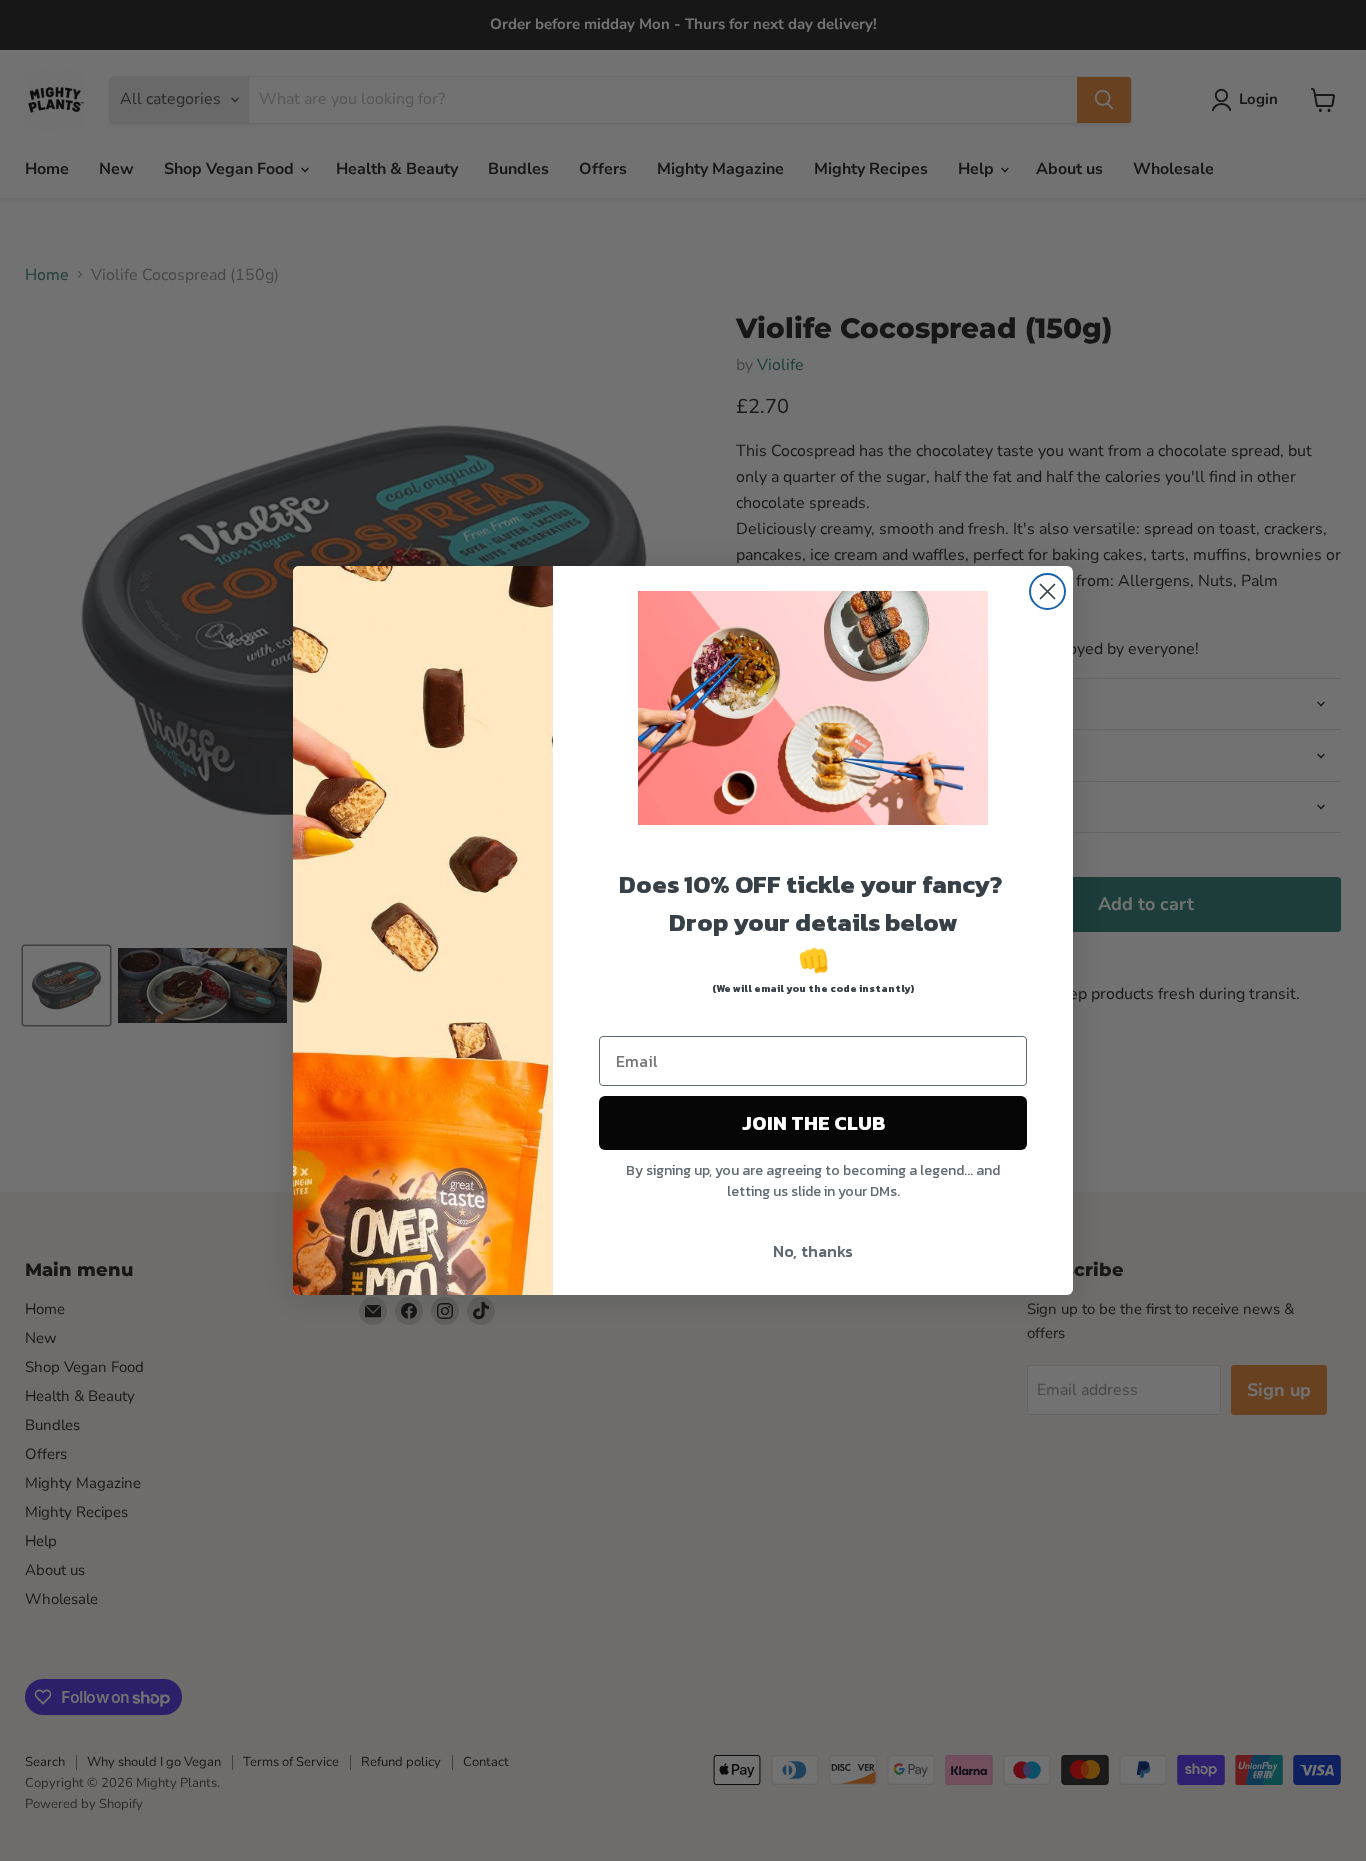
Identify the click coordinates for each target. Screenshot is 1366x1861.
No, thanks (813, 1251)
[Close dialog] (1047, 591)
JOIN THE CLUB (813, 1123)
